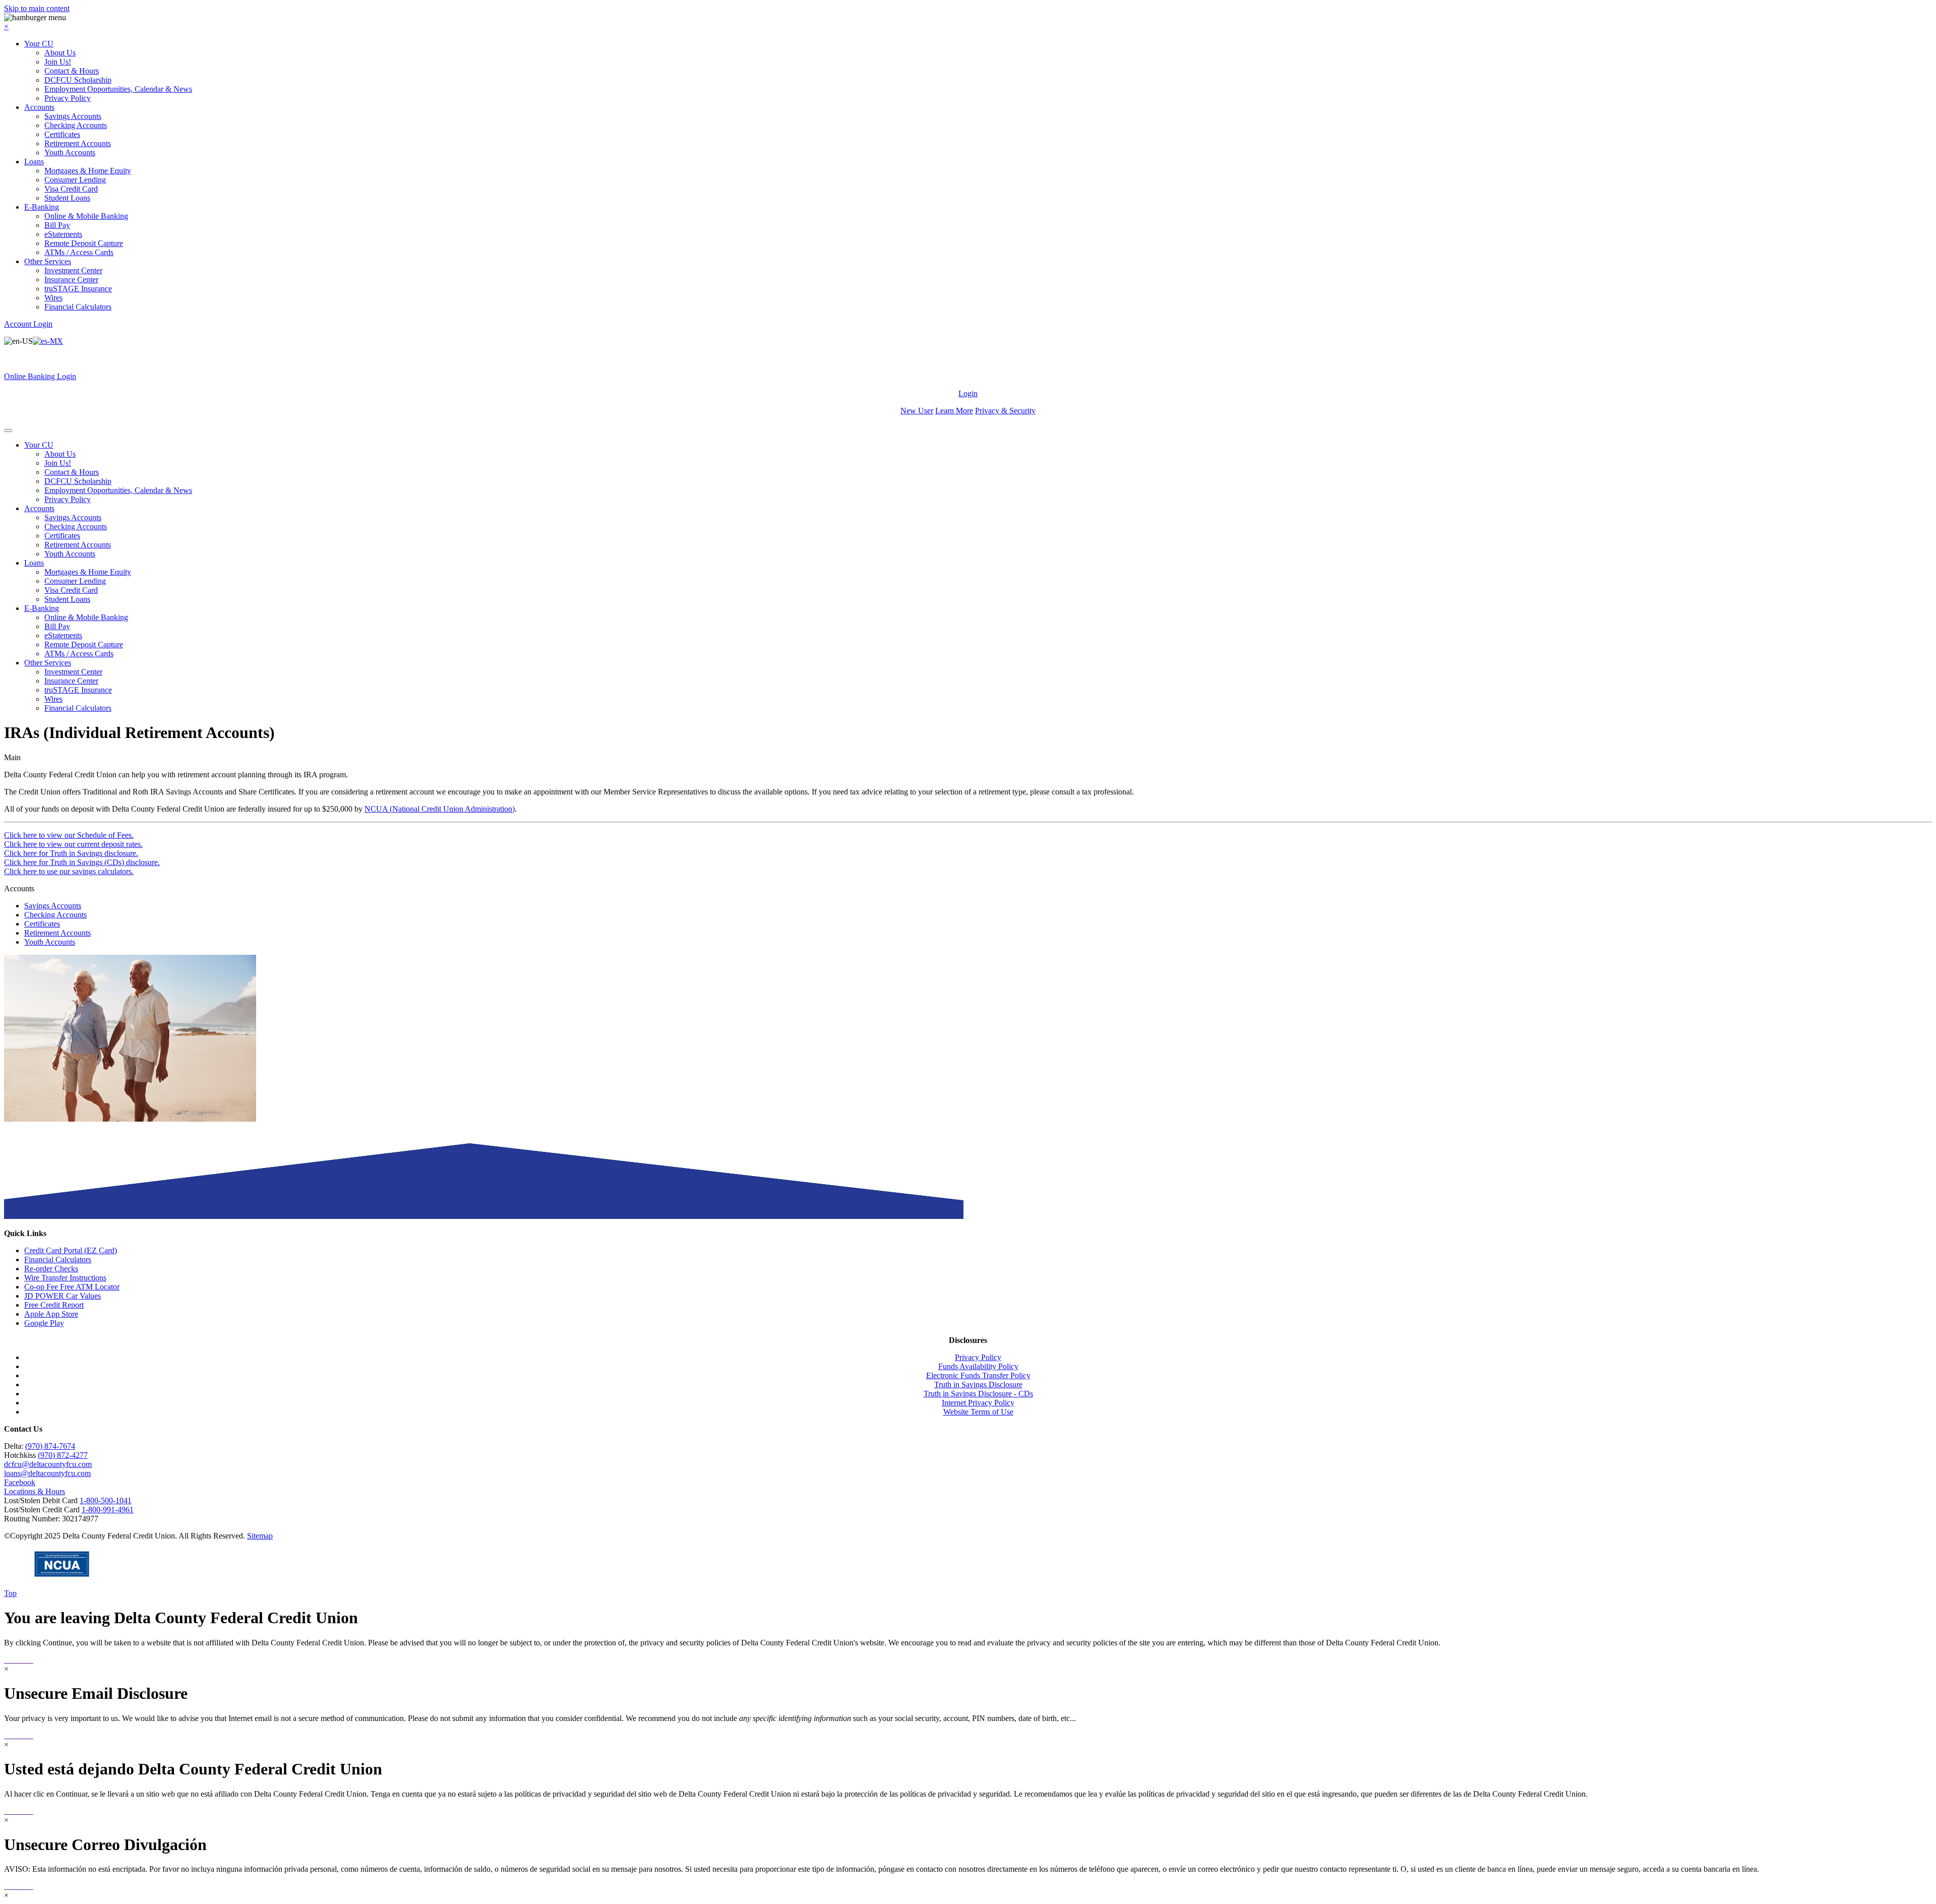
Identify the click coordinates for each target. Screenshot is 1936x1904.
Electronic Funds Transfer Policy (978, 1375)
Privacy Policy (68, 98)
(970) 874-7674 (50, 1446)
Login (968, 393)
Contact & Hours (72, 71)
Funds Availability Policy (978, 1366)
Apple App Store (51, 1314)
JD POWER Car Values (63, 1296)
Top (10, 1593)
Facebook (20, 1482)
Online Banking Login (40, 376)
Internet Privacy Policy (978, 1403)
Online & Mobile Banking (86, 216)
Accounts (39, 107)
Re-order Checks (51, 1269)
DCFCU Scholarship (78, 80)
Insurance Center (71, 280)
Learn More (954, 411)
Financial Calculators (78, 307)
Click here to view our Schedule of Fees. (69, 835)
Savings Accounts (73, 116)
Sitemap (260, 1536)
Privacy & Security (1005, 411)
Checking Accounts (76, 125)
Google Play (44, 1323)
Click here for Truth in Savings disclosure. (71, 853)
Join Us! (58, 62)
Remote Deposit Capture (84, 243)
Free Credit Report (54, 1305)
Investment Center (73, 270)
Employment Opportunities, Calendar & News (118, 89)
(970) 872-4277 (63, 1455)
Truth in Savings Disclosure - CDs (978, 1394)
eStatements (63, 234)
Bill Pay (57, 225)
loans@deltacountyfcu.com (47, 1473)
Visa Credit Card (71, 189)
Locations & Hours (35, 1491)
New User (917, 411)
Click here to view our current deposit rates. (73, 844)
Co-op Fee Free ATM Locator (72, 1287)
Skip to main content (37, 8)
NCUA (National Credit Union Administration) (440, 809)
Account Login (28, 324)
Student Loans (67, 198)
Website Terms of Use (978, 1412)
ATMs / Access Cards (79, 252)
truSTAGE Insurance (78, 289)
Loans (34, 162)
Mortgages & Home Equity (88, 171)
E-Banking (42, 207)
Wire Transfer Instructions (65, 1278)
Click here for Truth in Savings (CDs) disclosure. (82, 862)
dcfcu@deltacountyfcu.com (48, 1464)
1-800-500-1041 (106, 1500)
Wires (53, 298)
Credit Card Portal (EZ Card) (71, 1250)
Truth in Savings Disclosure (978, 1385)
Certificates (62, 134)
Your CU (39, 44)
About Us (60, 53)
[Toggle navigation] (8, 431)
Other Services (48, 261)
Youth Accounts (70, 152)
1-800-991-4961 (108, 1510)
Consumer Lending (75, 180)
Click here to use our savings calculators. (69, 871)
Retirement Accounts (78, 143)
